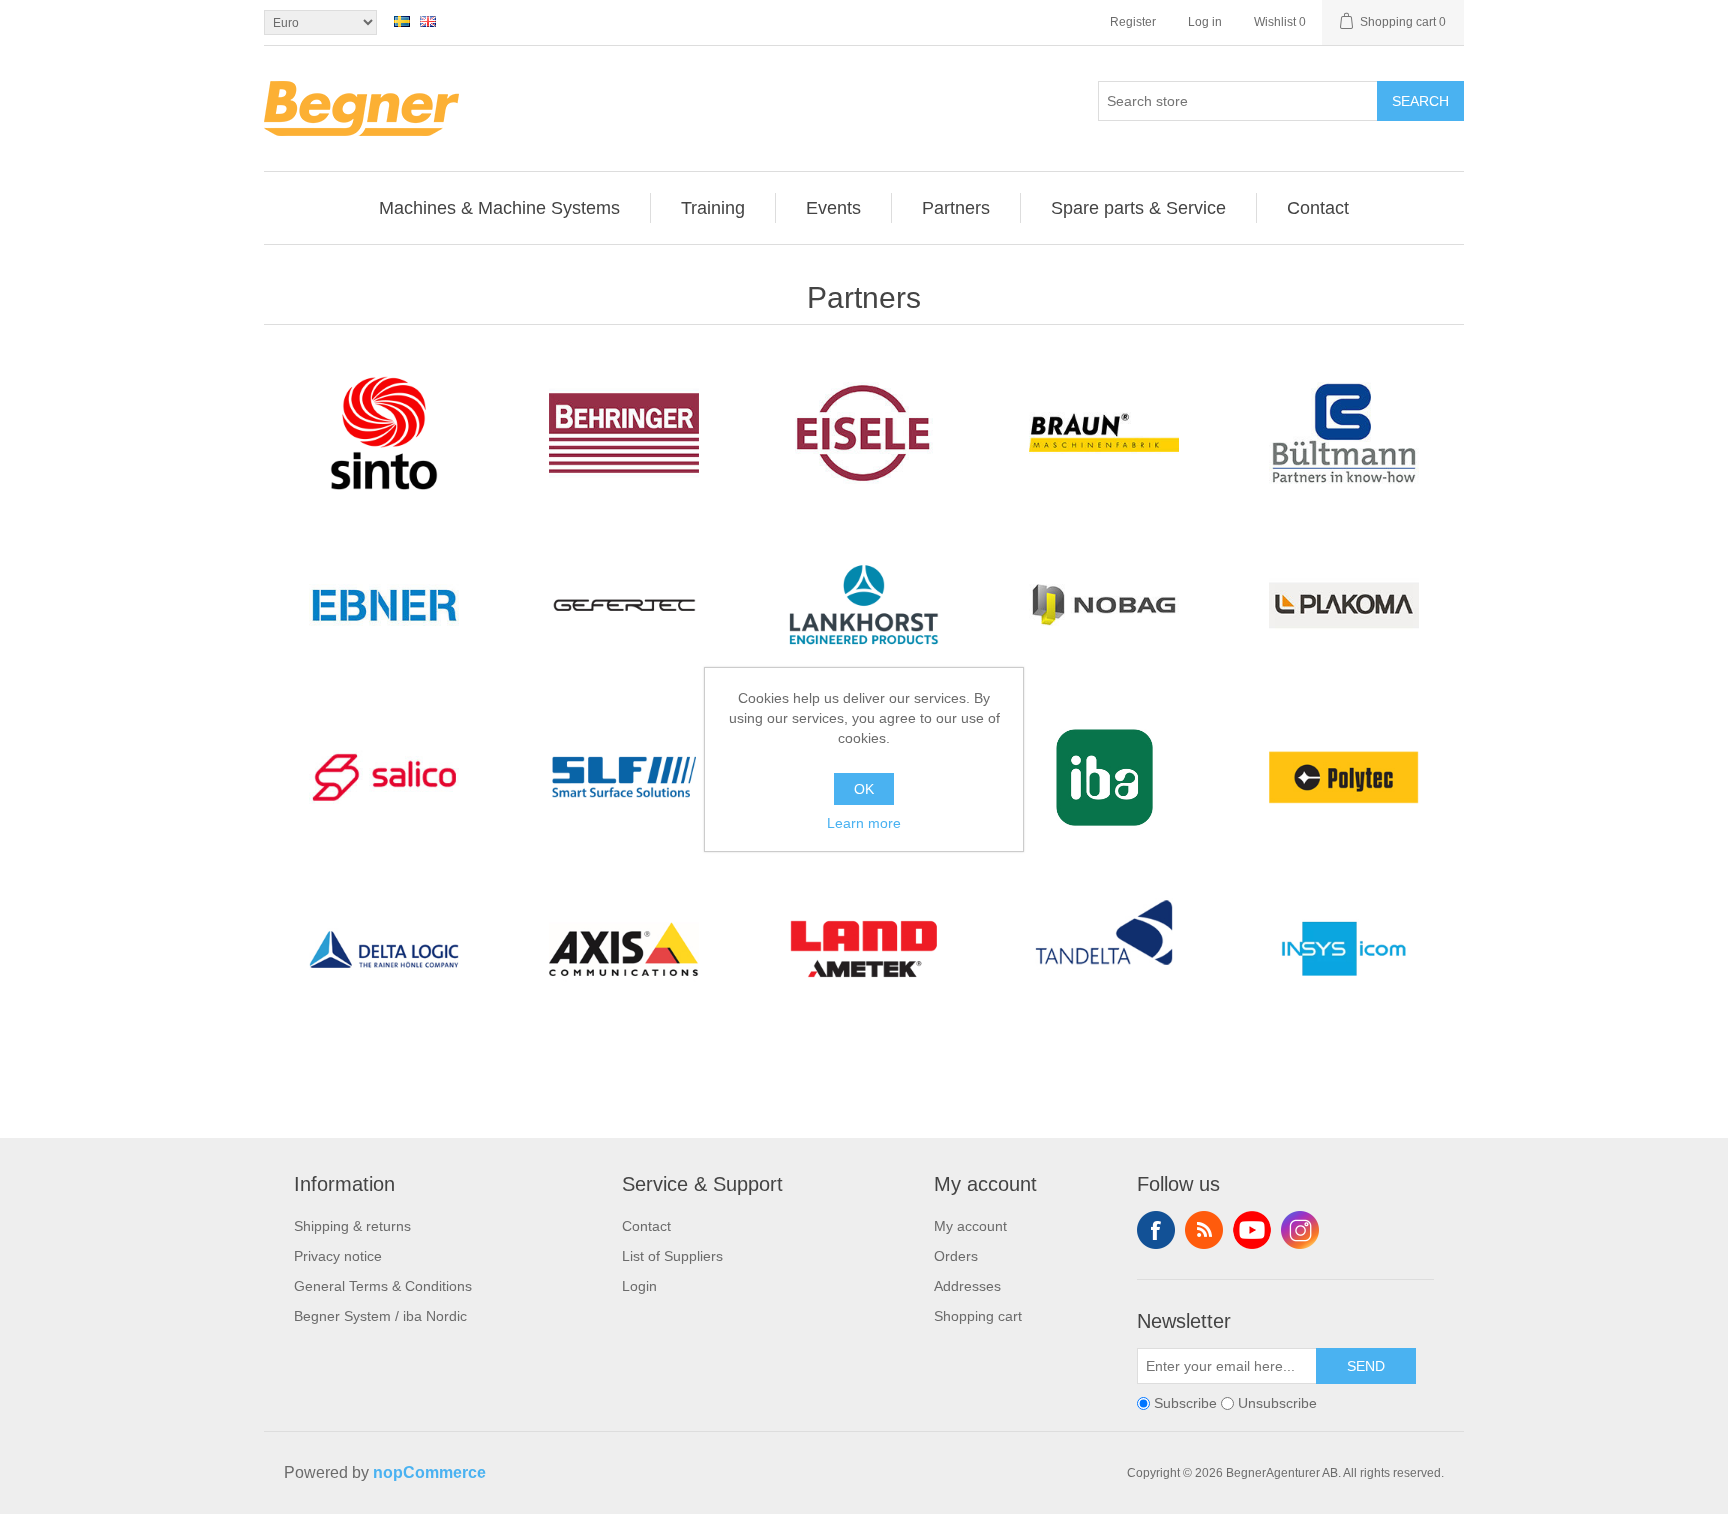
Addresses (967, 1286)
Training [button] (713, 208)
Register (1133, 22)
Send (1366, 1366)
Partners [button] (956, 208)
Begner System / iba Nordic (380, 1316)
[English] (428, 21)
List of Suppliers (672, 1256)
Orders (956, 1256)
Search (1420, 101)
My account (970, 1226)
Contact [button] (1318, 208)
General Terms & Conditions (383, 1286)
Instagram (1300, 1230)
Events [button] (833, 208)
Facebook (1156, 1230)
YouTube (1252, 1230)
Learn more (864, 823)
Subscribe (1185, 1403)
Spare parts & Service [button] (1138, 208)
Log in (1205, 22)
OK (864, 789)
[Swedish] (402, 21)
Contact (646, 1226)
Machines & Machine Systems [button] (499, 208)
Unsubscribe (1277, 1403)
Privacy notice (338, 1256)
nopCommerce (429, 1472)
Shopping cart (978, 1316)
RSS (1204, 1230)
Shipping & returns (352, 1226)
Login (639, 1286)
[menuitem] (500, 208)
